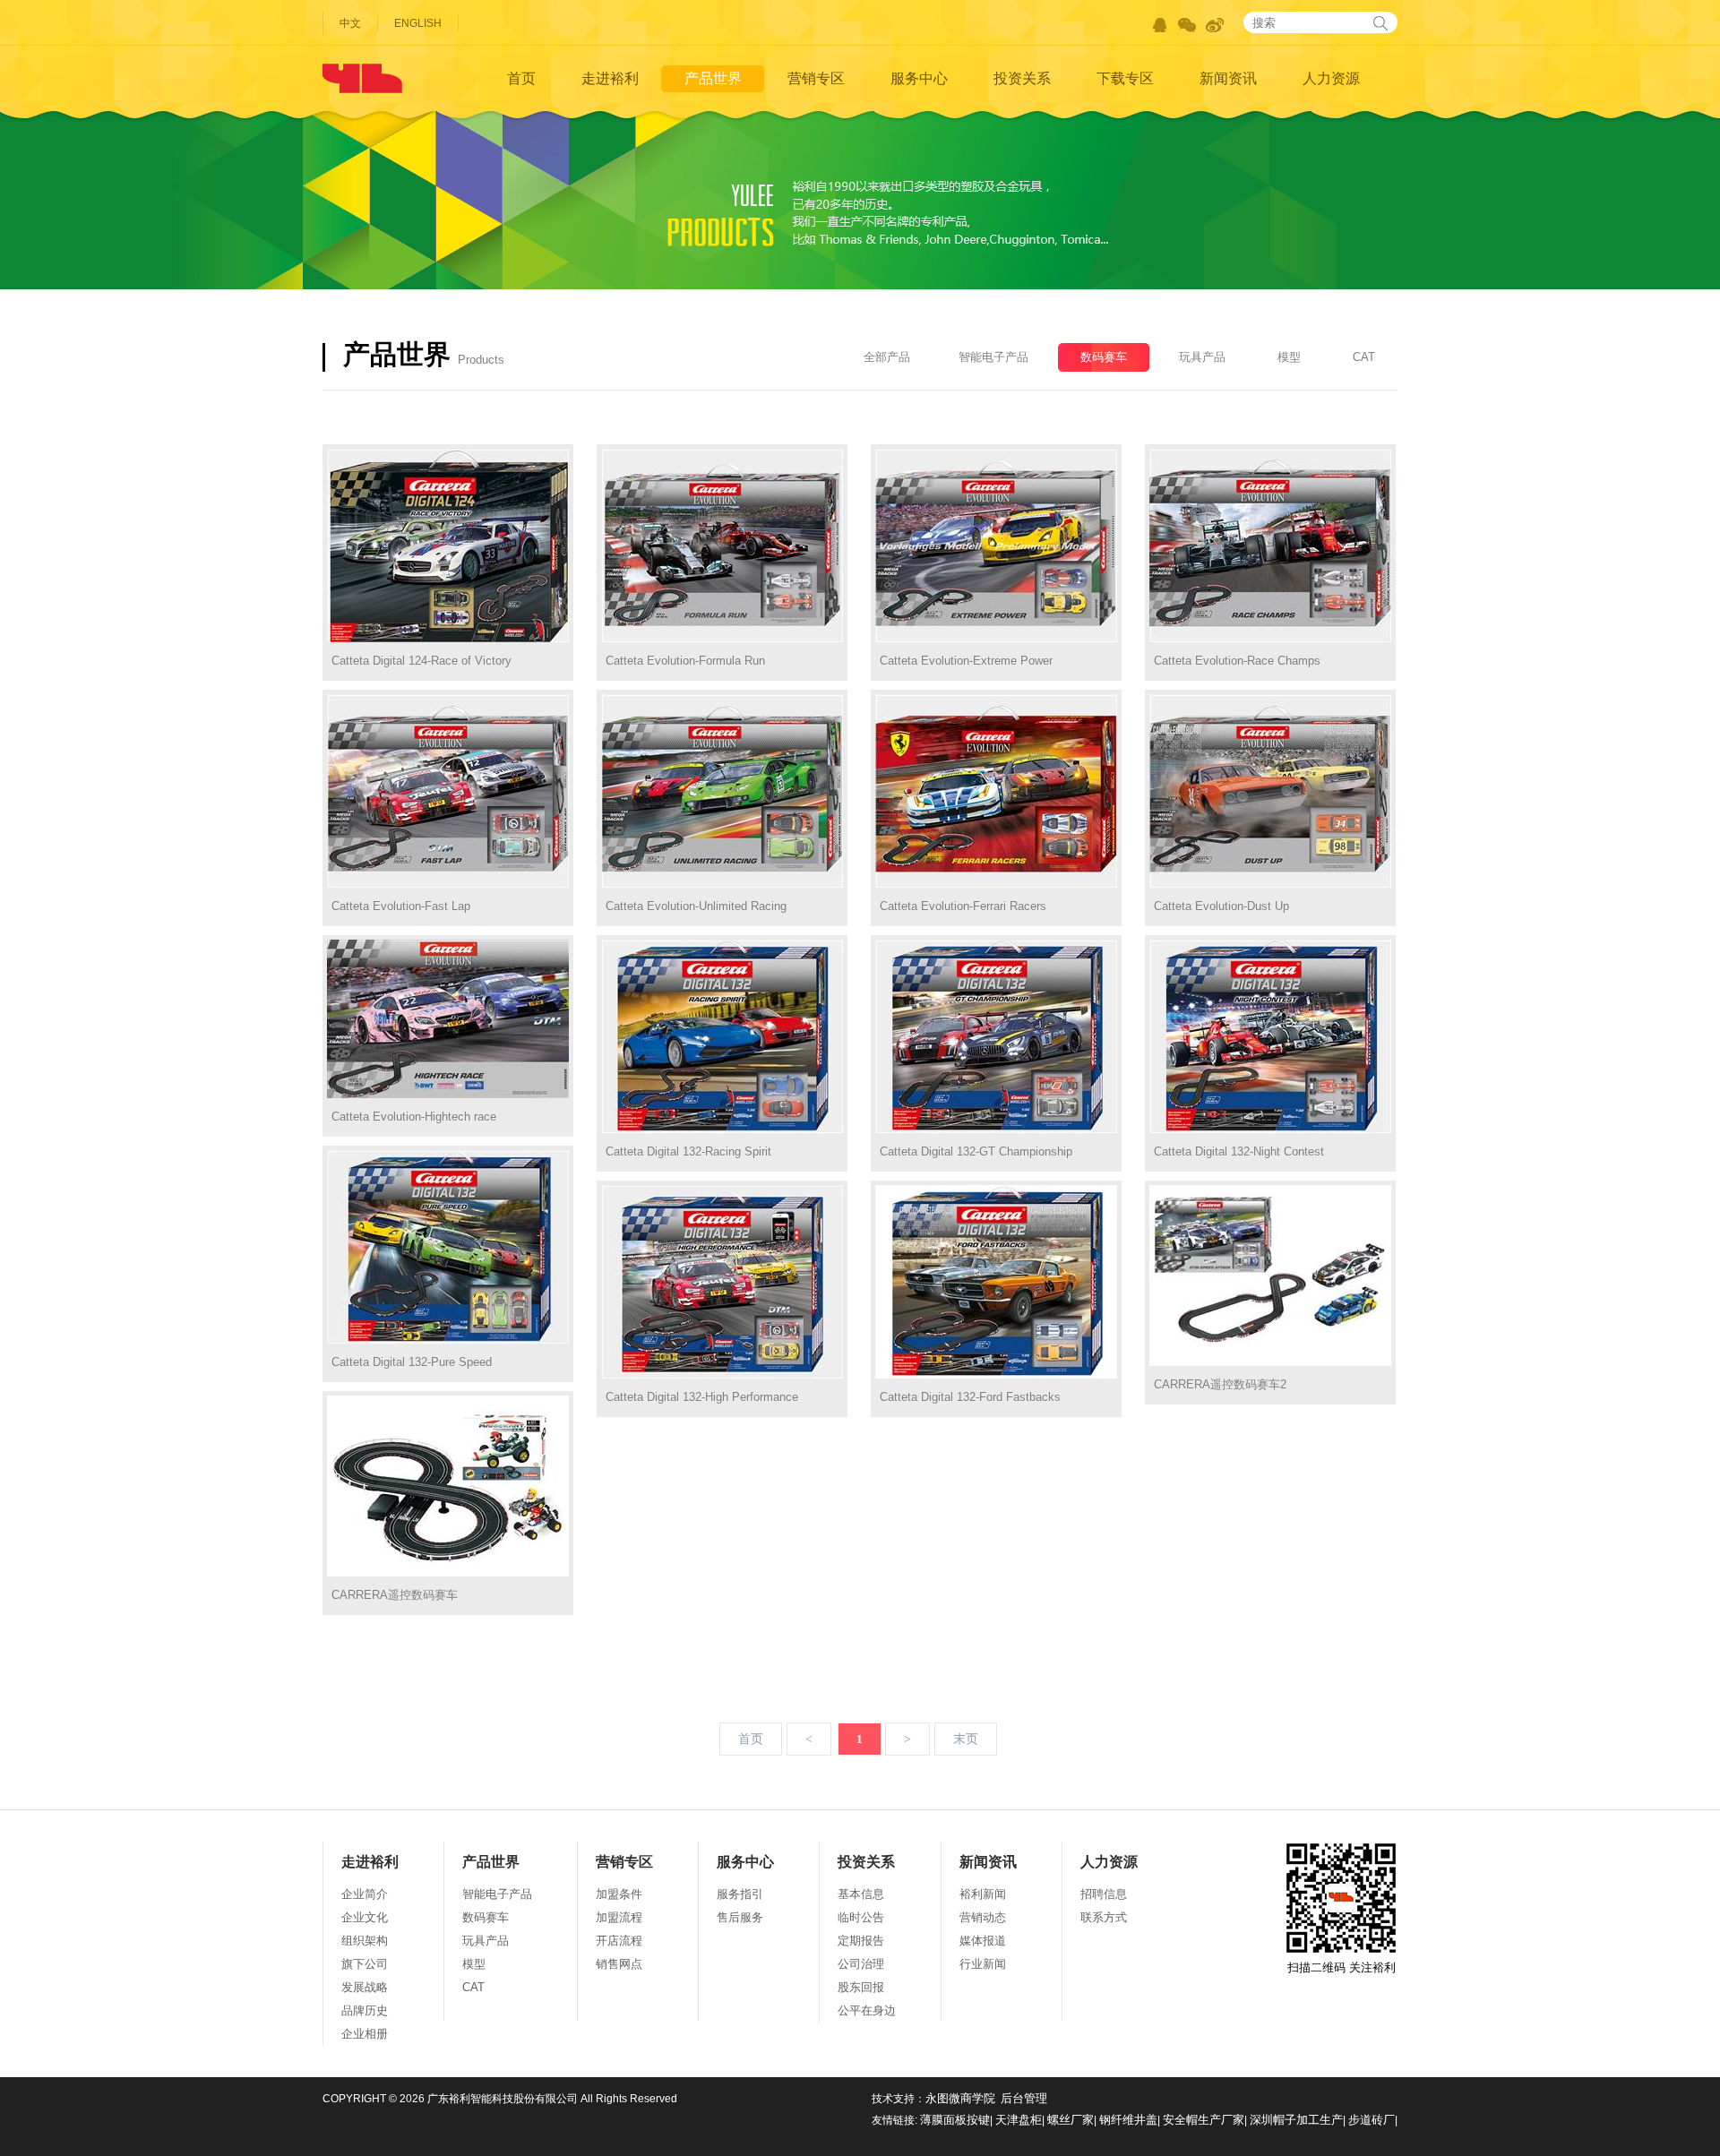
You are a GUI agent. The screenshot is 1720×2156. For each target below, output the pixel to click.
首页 (521, 78)
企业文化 (365, 1917)
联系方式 (1104, 1917)
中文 (350, 23)
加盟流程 (619, 1917)
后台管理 (1024, 2098)
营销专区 (816, 78)
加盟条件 (619, 1894)
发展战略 (365, 1987)
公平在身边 (867, 2010)
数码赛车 (1104, 357)
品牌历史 (365, 2010)
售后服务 (740, 1917)
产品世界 (713, 78)
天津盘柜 (1019, 2120)
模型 (1289, 357)
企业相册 (365, 2034)
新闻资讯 (1228, 78)
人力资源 (1331, 78)
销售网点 (619, 1964)
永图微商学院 (960, 2098)
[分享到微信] (1187, 25)
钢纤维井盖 (1128, 2120)
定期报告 (861, 1941)
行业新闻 (983, 1964)
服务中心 (919, 78)
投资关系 (1022, 78)
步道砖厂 (1372, 2120)
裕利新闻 (983, 1894)
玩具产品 (1202, 357)
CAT (1364, 357)
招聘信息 (1104, 1894)
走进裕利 (610, 78)
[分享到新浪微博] (1215, 25)
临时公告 (861, 1917)
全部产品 (887, 357)
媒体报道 (983, 1941)
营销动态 (983, 1917)
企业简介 (365, 1894)
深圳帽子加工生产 (1296, 2120)
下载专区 (1125, 78)
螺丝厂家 (1071, 2120)
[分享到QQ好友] (1160, 25)
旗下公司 (365, 1964)
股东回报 (861, 1987)
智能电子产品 (993, 357)
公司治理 (861, 1964)
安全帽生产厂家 (1204, 2120)
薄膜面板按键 (955, 2120)
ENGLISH (418, 23)
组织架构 (365, 1941)
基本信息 (861, 1894)
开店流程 (619, 1941)
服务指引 (740, 1894)
